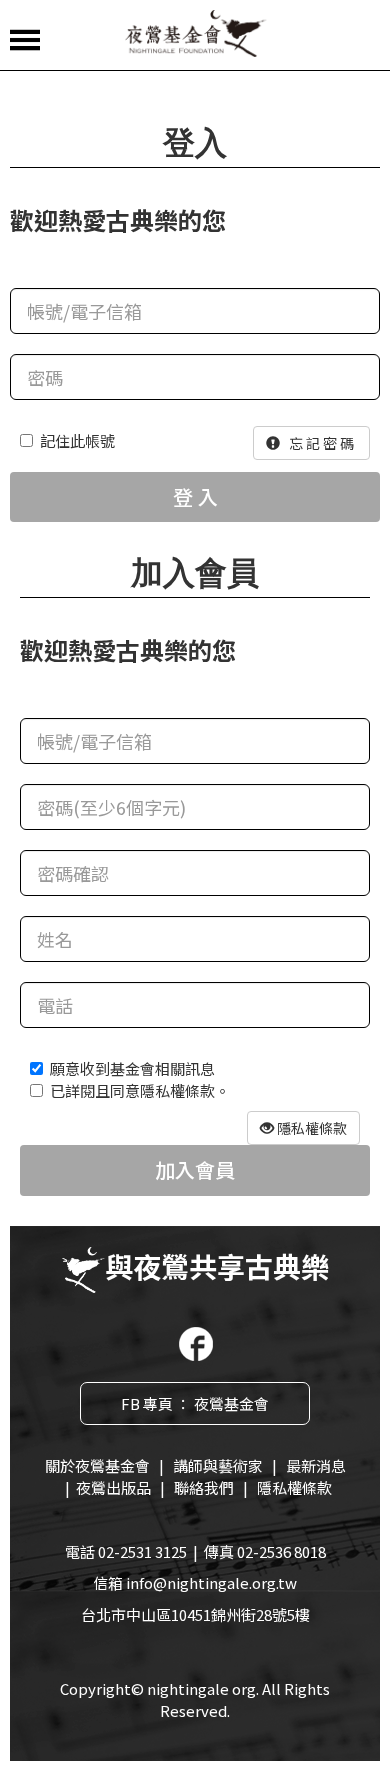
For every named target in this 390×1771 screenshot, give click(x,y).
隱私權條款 (294, 1487)
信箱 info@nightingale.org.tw (195, 1582)
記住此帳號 (77, 440)
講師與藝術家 (218, 1465)
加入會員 (195, 1169)
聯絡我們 (204, 1487)
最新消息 (316, 1465)
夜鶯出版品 (113, 1487)
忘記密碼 (320, 443)
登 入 (195, 496)
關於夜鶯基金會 (97, 1465)
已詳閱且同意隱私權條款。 (140, 1090)
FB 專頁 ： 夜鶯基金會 (195, 1403)
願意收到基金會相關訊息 (132, 1068)
